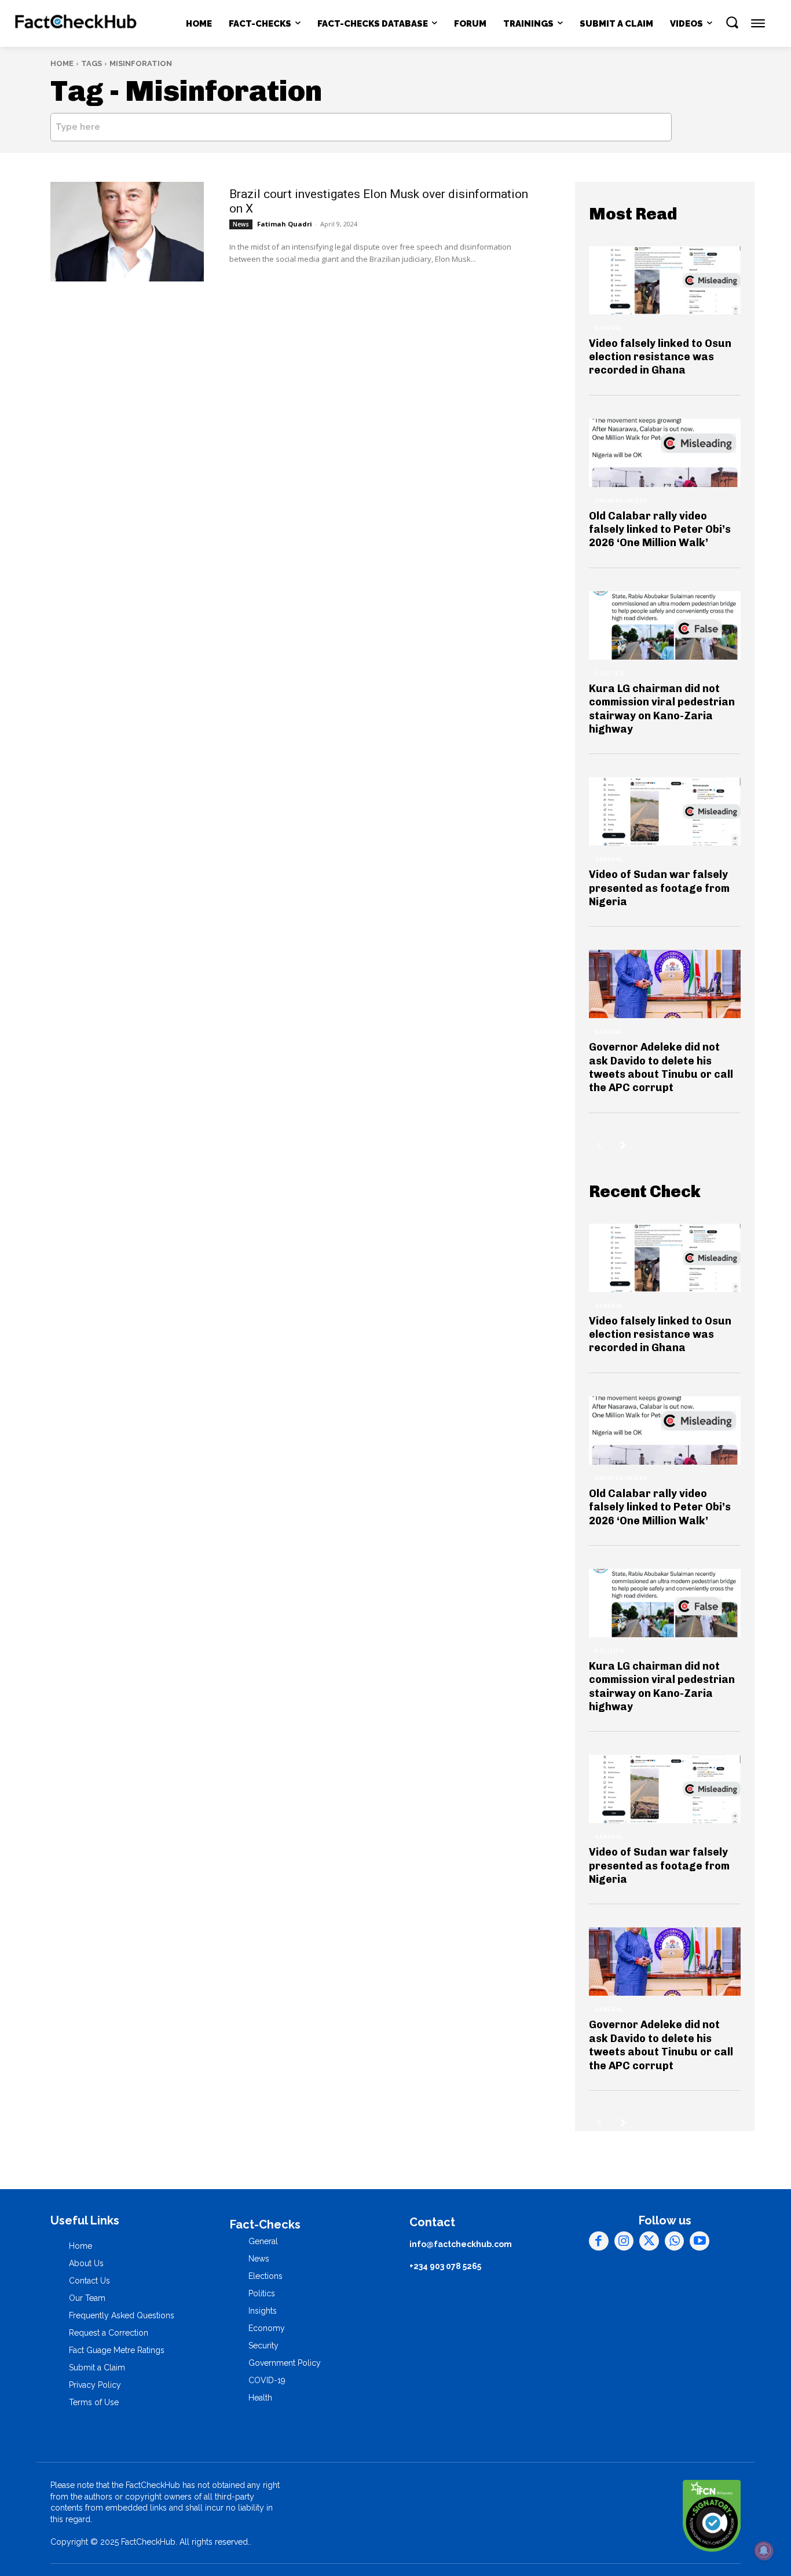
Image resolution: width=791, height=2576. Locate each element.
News (241, 224)
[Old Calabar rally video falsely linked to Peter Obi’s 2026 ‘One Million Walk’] (665, 453)
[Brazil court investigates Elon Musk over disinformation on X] (127, 232)
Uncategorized (621, 501)
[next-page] (623, 1145)
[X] (649, 2241)
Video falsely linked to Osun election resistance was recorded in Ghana (660, 357)
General (609, 328)
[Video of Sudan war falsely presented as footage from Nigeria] (665, 811)
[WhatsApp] (675, 2241)
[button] (732, 22)
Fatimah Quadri (285, 224)
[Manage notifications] (764, 2551)
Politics (609, 674)
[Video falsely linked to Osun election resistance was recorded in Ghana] (665, 280)
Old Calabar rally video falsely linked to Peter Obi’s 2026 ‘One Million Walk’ (660, 530)
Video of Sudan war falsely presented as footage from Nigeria (659, 888)
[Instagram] (624, 2241)
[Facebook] (599, 2241)
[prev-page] (599, 1145)
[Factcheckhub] (76, 23)
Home (62, 63)
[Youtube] (700, 2241)
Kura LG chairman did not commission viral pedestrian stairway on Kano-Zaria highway (662, 709)
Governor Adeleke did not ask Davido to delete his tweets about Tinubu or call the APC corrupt (661, 1067)
